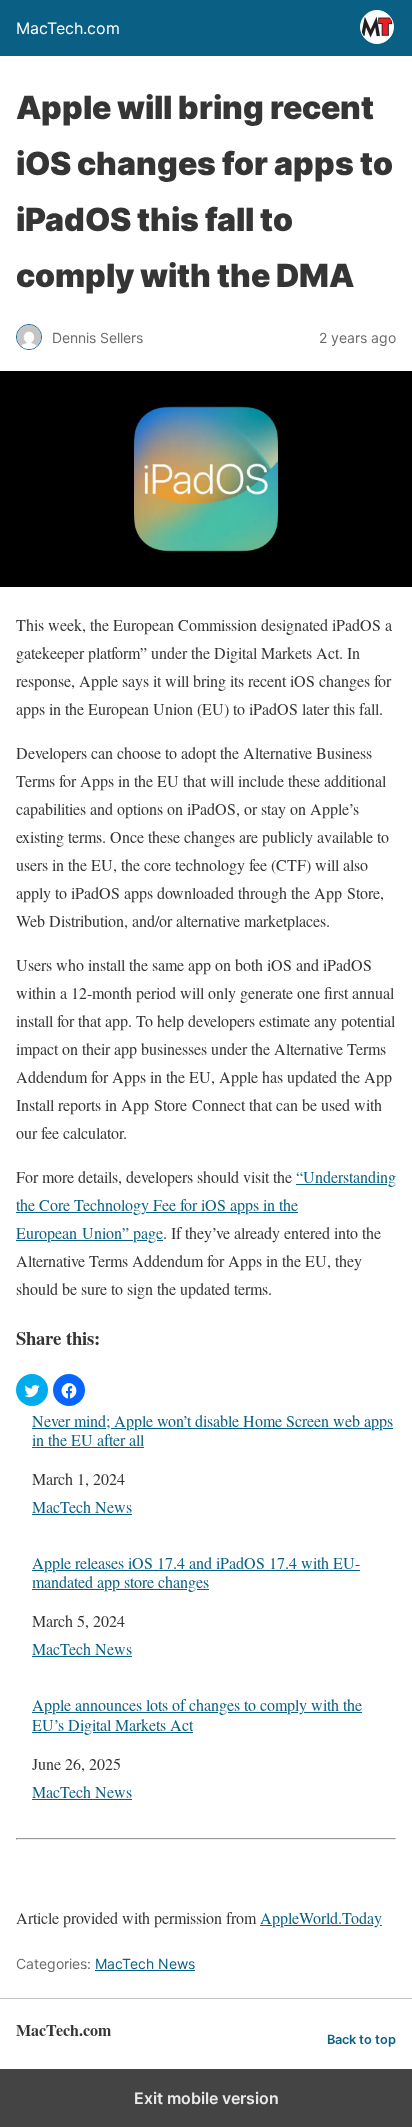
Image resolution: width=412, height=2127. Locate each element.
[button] (32, 1390)
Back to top (361, 2039)
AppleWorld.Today (321, 1917)
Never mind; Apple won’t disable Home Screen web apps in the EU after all (212, 1430)
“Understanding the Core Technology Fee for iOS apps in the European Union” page (206, 1204)
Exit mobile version (206, 2098)
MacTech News (82, 1506)
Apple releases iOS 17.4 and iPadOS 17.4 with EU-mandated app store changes (196, 1572)
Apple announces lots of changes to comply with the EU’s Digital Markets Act (197, 1714)
